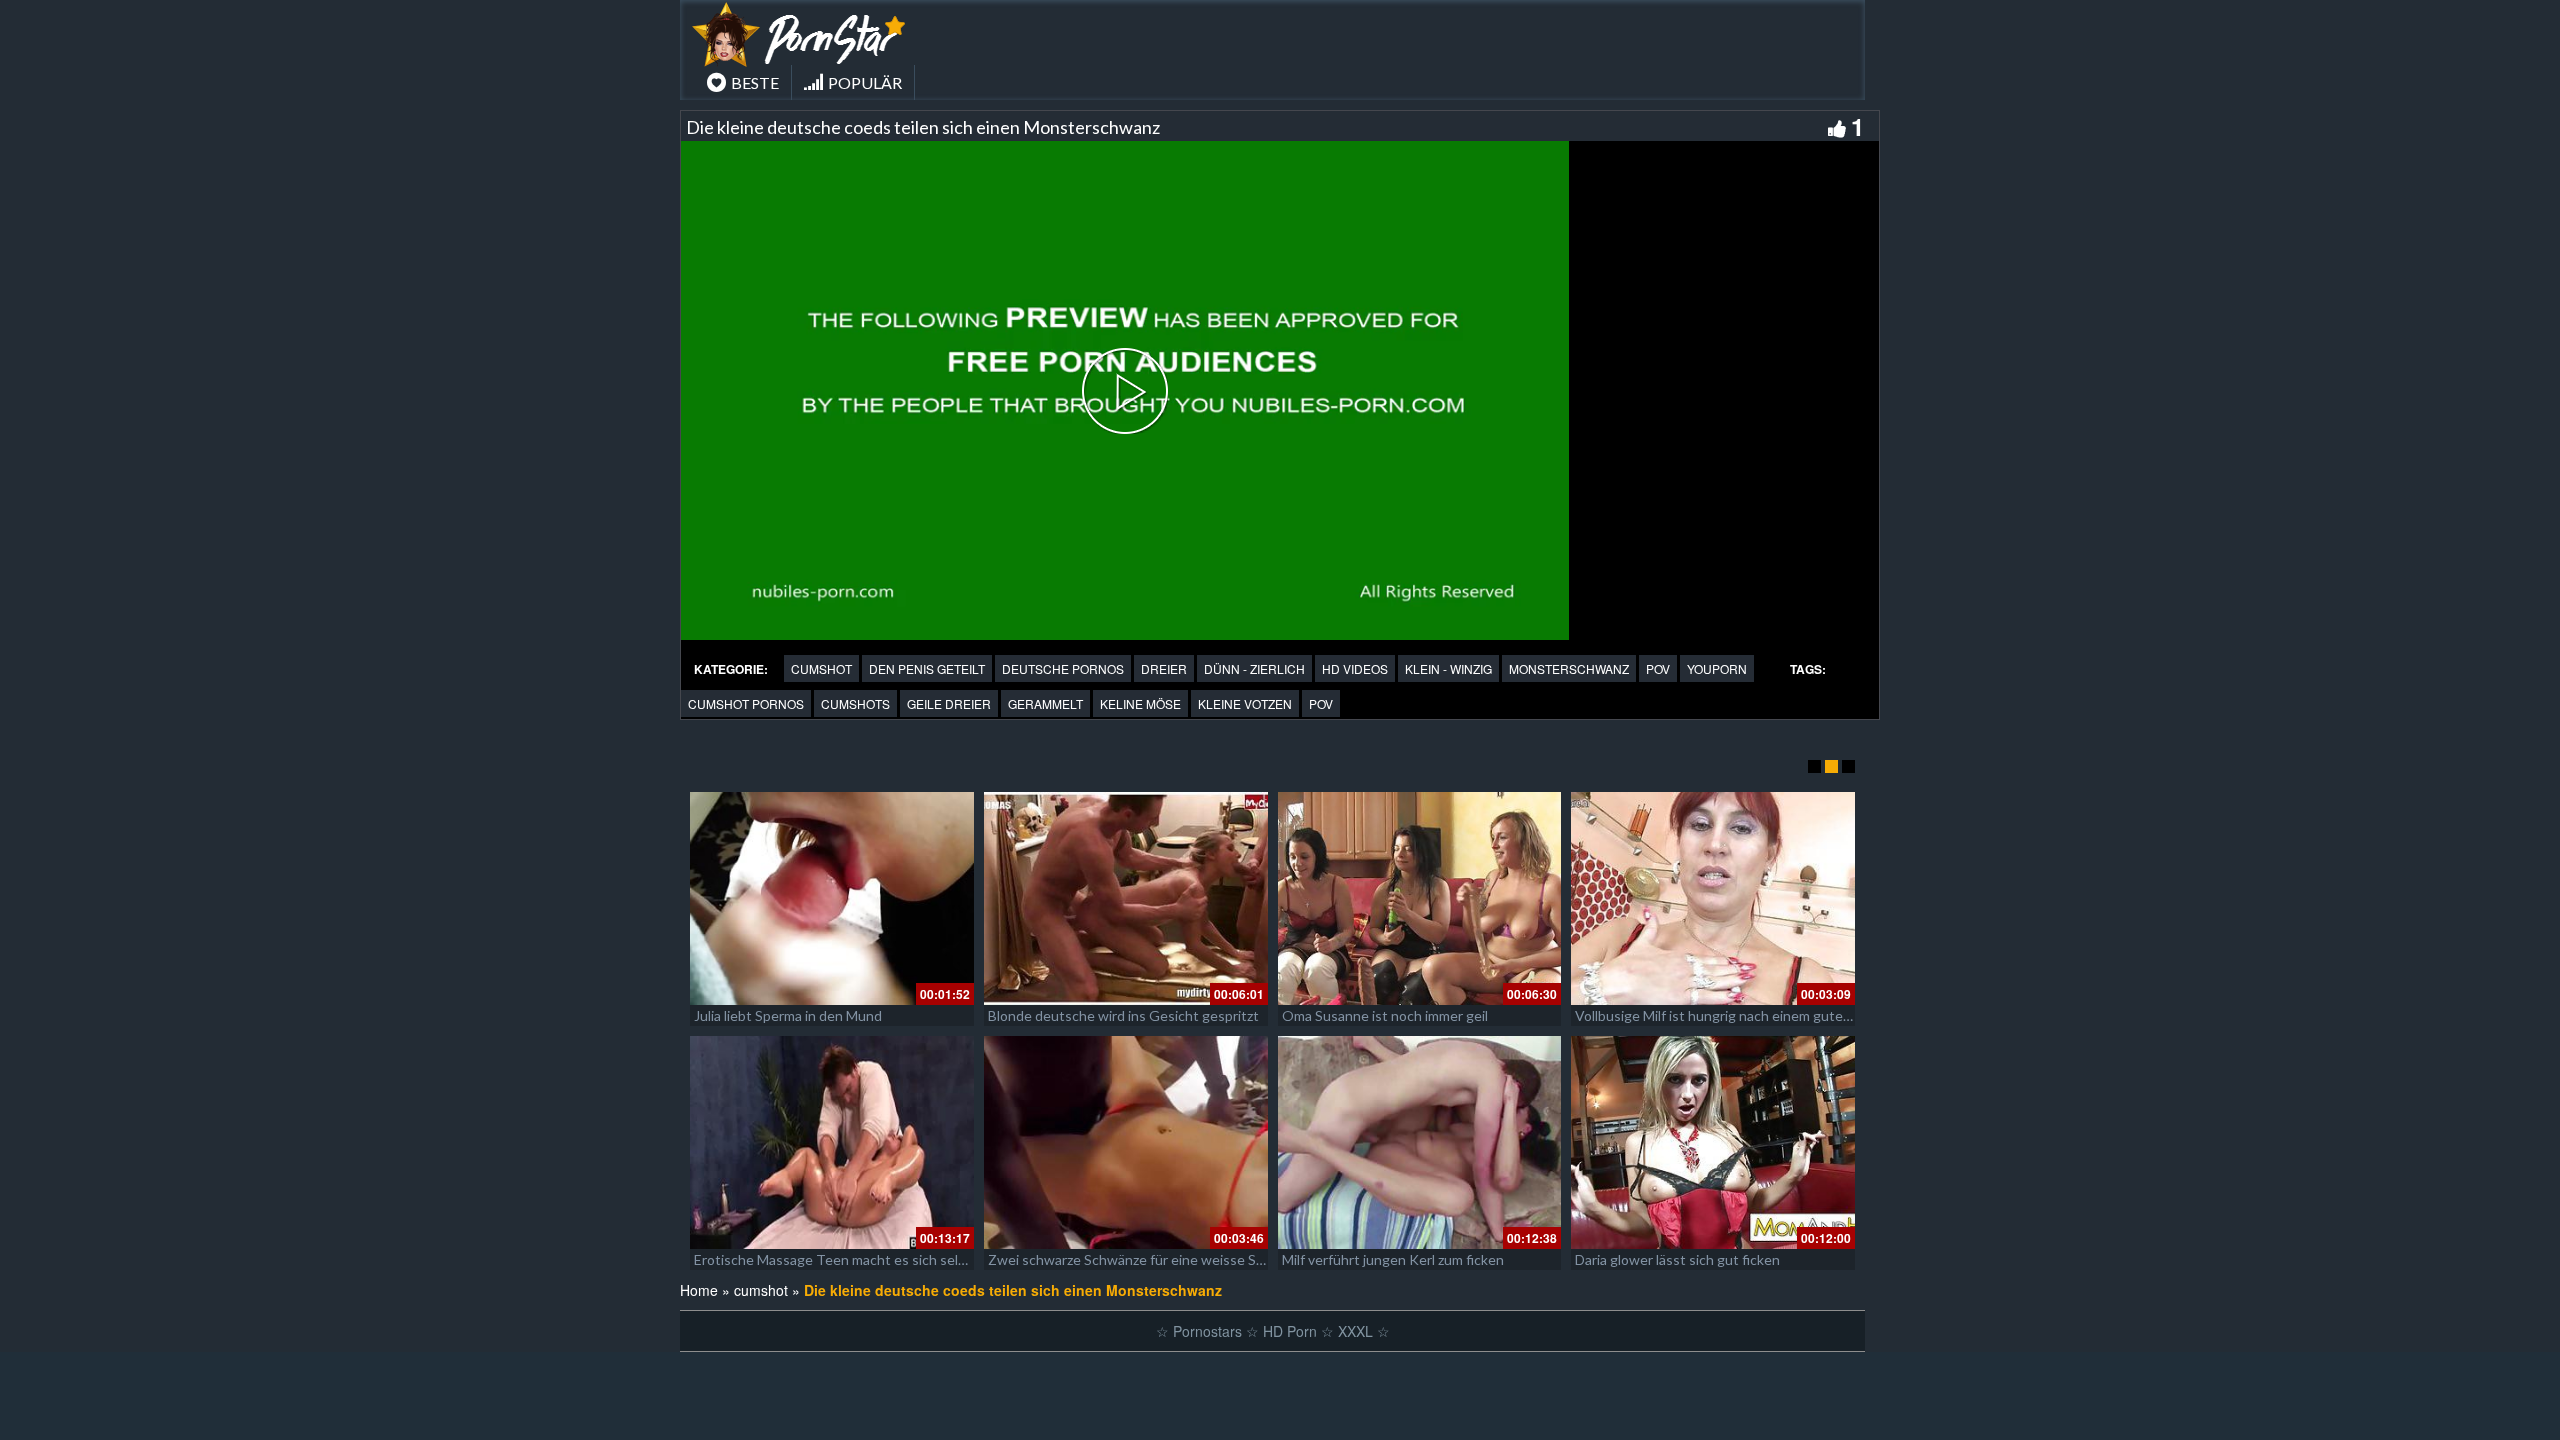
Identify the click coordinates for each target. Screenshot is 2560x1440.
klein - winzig (1448, 668)
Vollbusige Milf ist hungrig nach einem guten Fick (1726, 1015)
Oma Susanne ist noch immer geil (1385, 1015)
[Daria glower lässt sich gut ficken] (1713, 1142)
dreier (1164, 668)
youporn (1717, 668)
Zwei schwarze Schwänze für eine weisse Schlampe (1148, 1259)
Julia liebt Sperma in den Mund (788, 1015)
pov (1658, 668)
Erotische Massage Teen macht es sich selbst (836, 1259)
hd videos (1355, 668)
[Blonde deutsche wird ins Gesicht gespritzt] (1126, 898)
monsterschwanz (1569, 668)
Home (699, 1290)
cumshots (855, 703)
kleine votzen (1245, 703)
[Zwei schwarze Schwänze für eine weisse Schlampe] (1126, 1142)
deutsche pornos (1063, 668)
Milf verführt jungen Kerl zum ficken (1393, 1259)
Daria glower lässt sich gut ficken (1677, 1259)
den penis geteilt (927, 668)
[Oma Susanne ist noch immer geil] (1420, 898)
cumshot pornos (746, 703)
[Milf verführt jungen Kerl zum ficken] (1420, 1142)
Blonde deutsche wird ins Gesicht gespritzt (1123, 1015)
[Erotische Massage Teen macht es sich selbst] (832, 1142)
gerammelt (1045, 703)
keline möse (1140, 703)
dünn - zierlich (1254, 668)
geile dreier (949, 703)
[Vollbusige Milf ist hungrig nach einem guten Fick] (1713, 898)
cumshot (821, 668)
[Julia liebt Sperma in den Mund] (832, 898)
